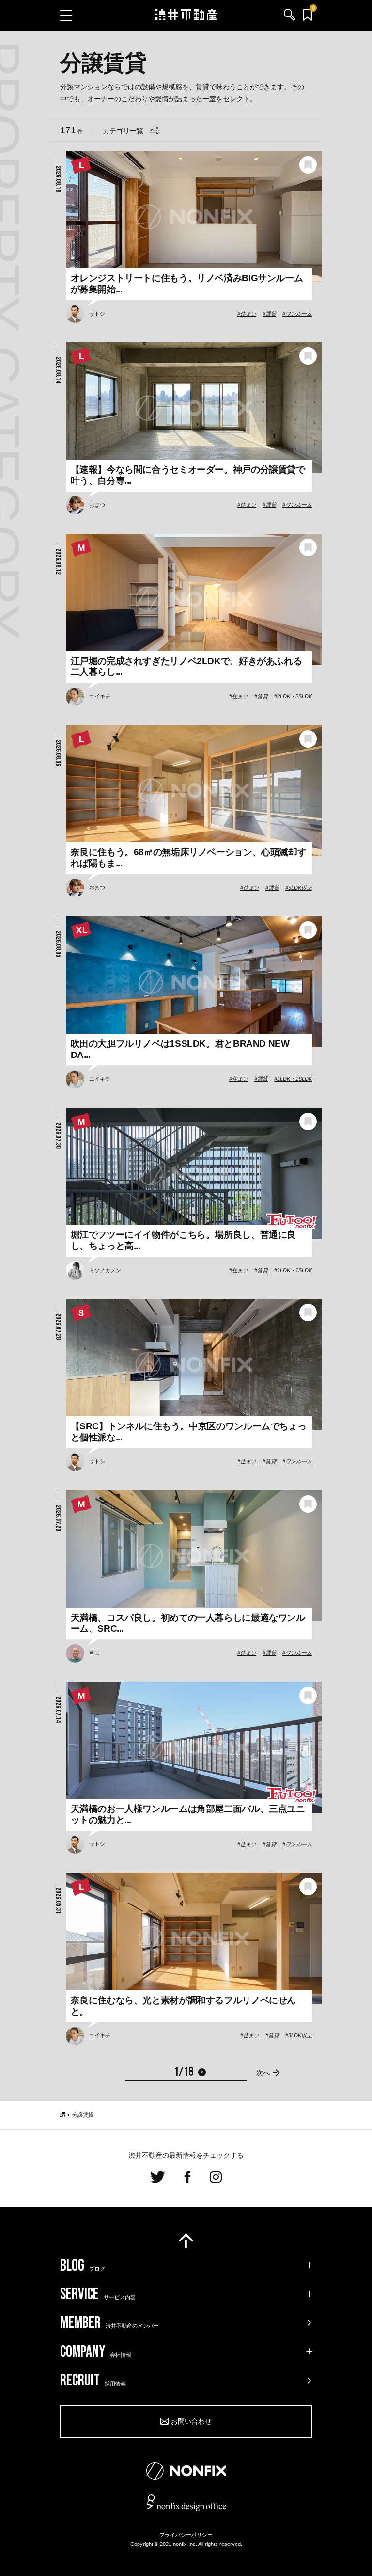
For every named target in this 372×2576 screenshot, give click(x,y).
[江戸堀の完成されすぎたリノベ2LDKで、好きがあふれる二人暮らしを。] (194, 599)
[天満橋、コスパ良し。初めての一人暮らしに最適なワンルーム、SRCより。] (194, 1556)
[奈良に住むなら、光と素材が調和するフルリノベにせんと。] (194, 1938)
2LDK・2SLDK (294, 696)
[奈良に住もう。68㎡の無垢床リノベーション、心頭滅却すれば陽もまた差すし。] (194, 791)
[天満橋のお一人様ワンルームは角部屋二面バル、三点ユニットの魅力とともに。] (194, 1747)
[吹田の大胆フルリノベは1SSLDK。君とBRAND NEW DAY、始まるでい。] (194, 982)
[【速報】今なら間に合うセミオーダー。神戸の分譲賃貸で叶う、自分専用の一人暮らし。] (194, 408)
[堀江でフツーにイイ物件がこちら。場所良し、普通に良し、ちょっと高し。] (194, 1173)
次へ (263, 2073)
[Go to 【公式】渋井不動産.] (63, 2115)
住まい (248, 314)
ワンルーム (299, 314)
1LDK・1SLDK (294, 1079)
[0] (307, 15)
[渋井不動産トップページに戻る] (186, 15)
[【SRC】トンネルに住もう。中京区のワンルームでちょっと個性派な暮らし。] (194, 1364)
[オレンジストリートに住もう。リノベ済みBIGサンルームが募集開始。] (194, 217)
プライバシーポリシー (186, 2535)
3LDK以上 (300, 888)
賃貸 (271, 314)
